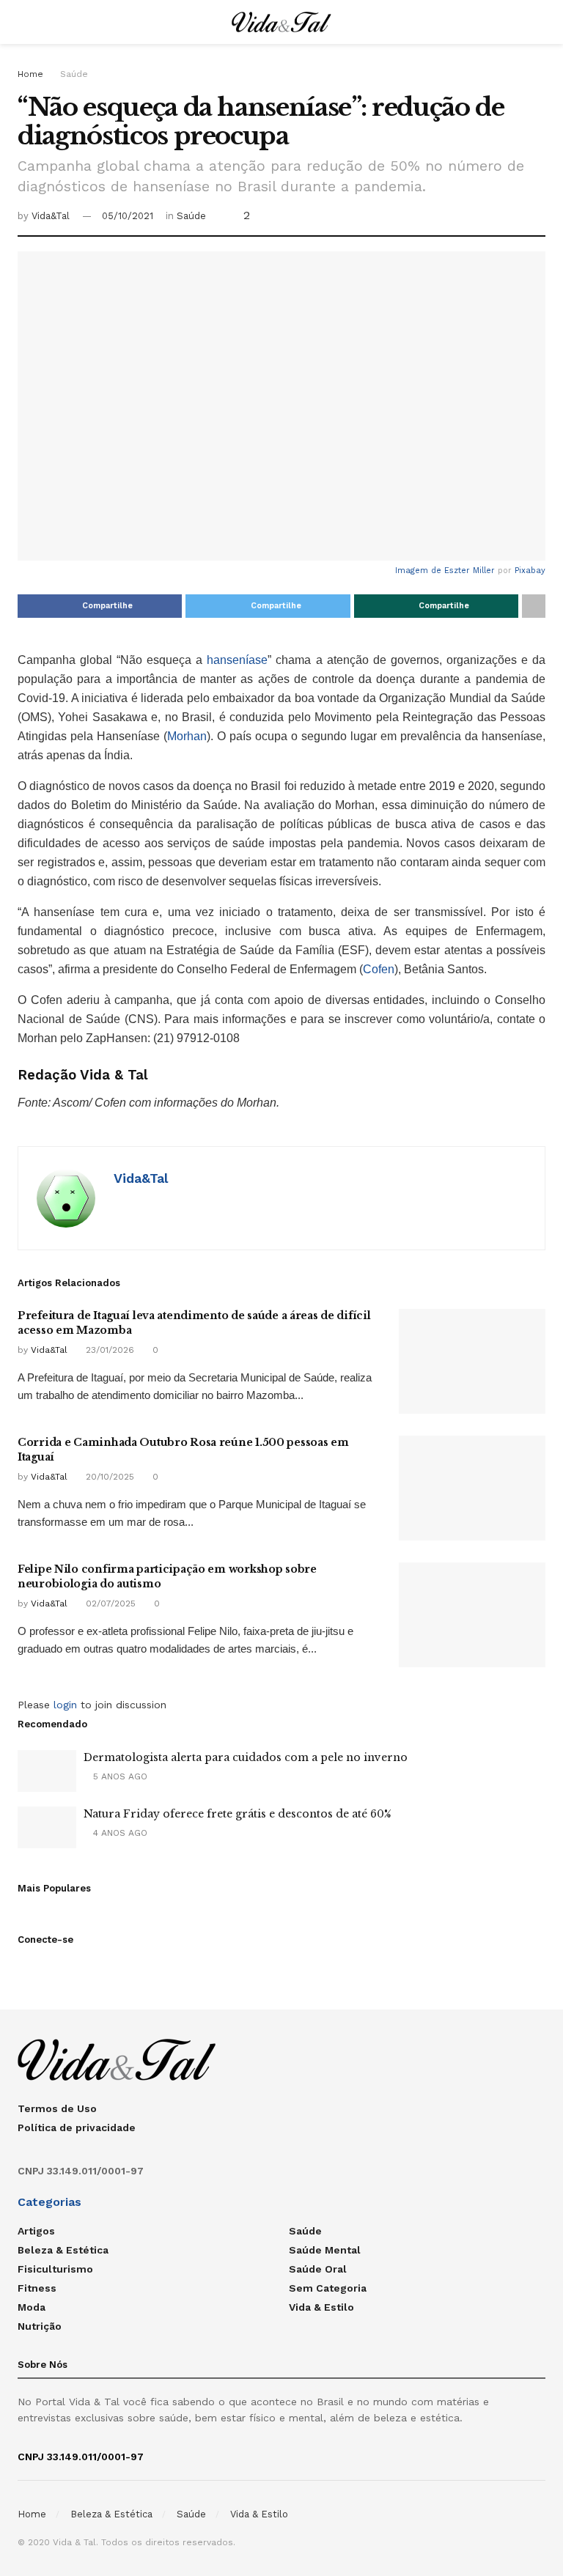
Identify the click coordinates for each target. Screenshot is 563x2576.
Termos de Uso (57, 2108)
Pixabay (530, 571)
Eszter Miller (470, 571)
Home (30, 74)
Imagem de (420, 571)
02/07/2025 (109, 1603)
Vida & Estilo (321, 2307)
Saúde (74, 74)
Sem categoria (328, 2288)
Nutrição (40, 2326)
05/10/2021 (128, 216)
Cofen (379, 969)
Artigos (36, 2231)
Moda (32, 2307)
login (65, 1705)
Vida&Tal (51, 216)
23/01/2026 (108, 1350)
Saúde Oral (318, 2269)
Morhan (187, 736)
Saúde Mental (325, 2250)
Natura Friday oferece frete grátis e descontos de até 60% (238, 1814)
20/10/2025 (108, 1477)
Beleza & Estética (63, 2250)
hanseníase (237, 660)
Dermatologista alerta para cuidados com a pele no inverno (246, 1757)
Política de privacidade (77, 2127)
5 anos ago (119, 1776)
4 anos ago (119, 1833)
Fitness (37, 2288)
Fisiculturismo (55, 2269)
